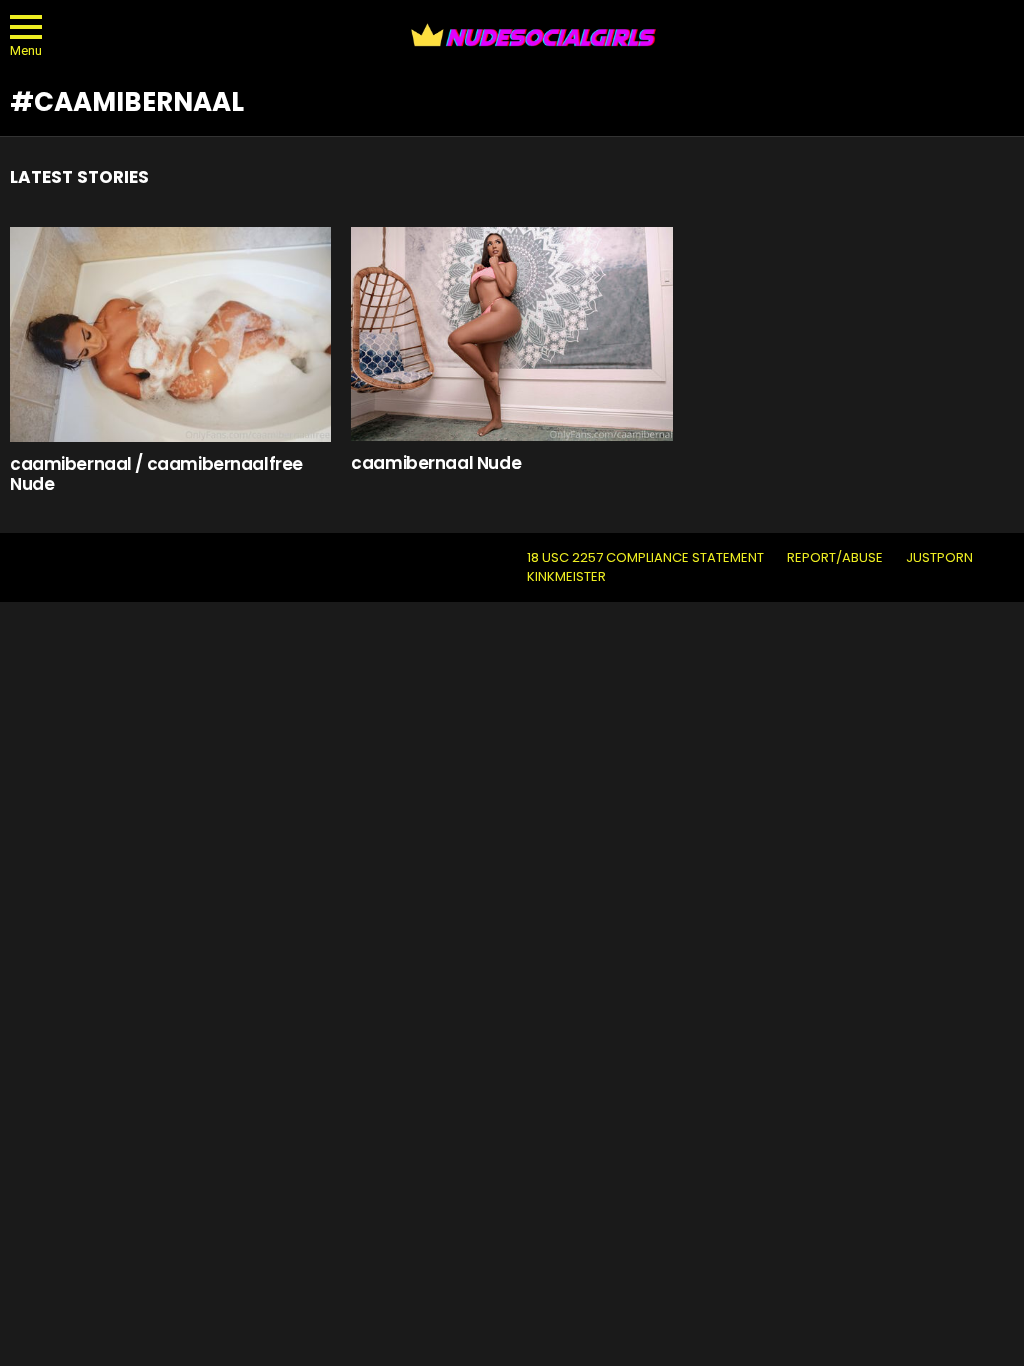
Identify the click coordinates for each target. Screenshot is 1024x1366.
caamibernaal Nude (436, 463)
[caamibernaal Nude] (511, 334)
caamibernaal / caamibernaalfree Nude (156, 474)
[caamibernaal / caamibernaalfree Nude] (170, 334)
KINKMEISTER (566, 577)
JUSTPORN (939, 558)
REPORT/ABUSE (835, 558)
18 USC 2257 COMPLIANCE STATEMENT (645, 558)
